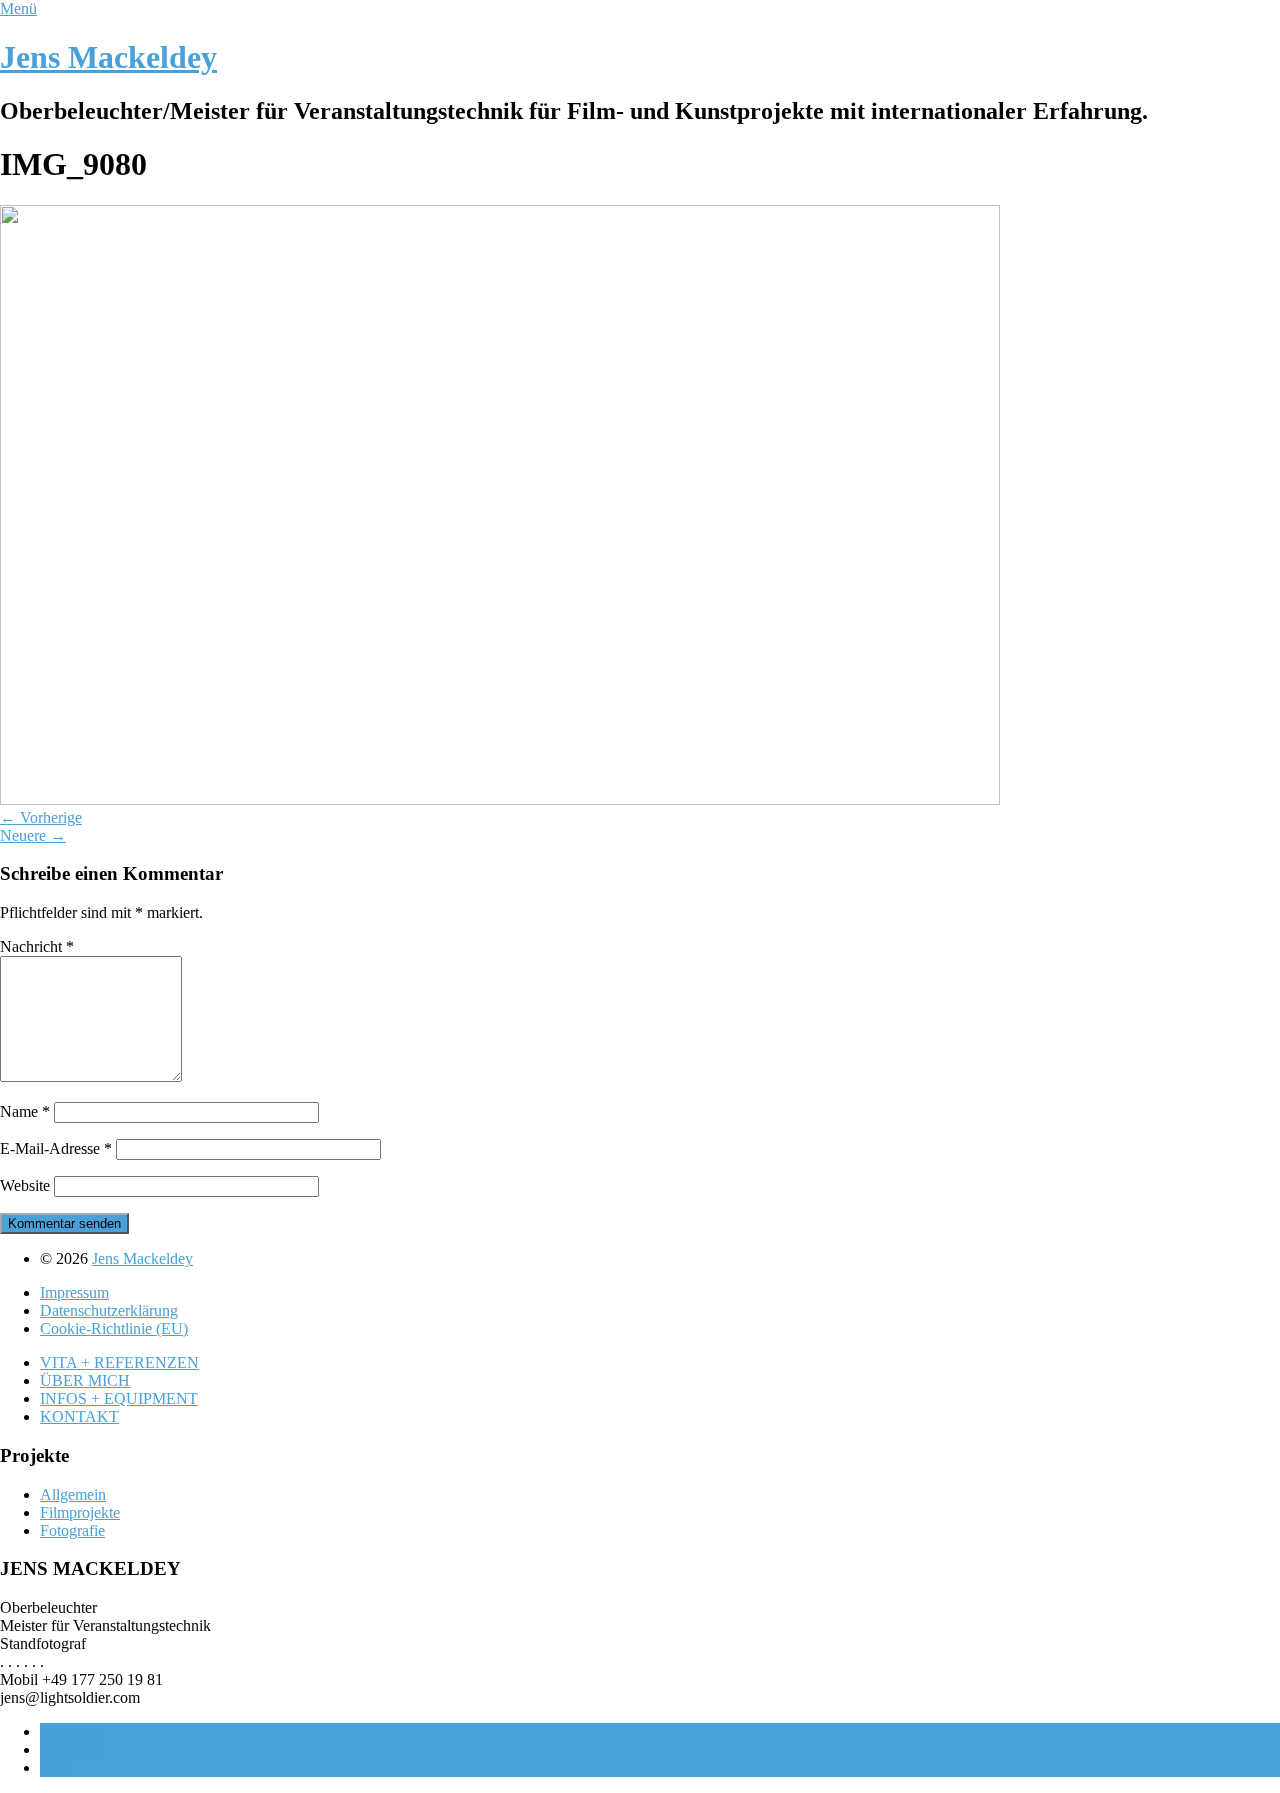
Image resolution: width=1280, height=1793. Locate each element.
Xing (56, 1767)
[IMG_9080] (500, 799)
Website (25, 1185)
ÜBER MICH (85, 1380)
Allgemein (73, 1494)
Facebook (71, 1731)
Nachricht (37, 946)
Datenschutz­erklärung (109, 1310)
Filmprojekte (80, 1512)
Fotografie (72, 1530)
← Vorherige (41, 817)
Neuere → (33, 835)
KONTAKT (79, 1416)
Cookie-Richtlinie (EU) (114, 1328)
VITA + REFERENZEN (119, 1362)
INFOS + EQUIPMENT (119, 1398)
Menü (18, 8)
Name (25, 1111)
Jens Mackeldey (108, 57)
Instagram (71, 1749)
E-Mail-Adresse (56, 1148)
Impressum (74, 1292)
